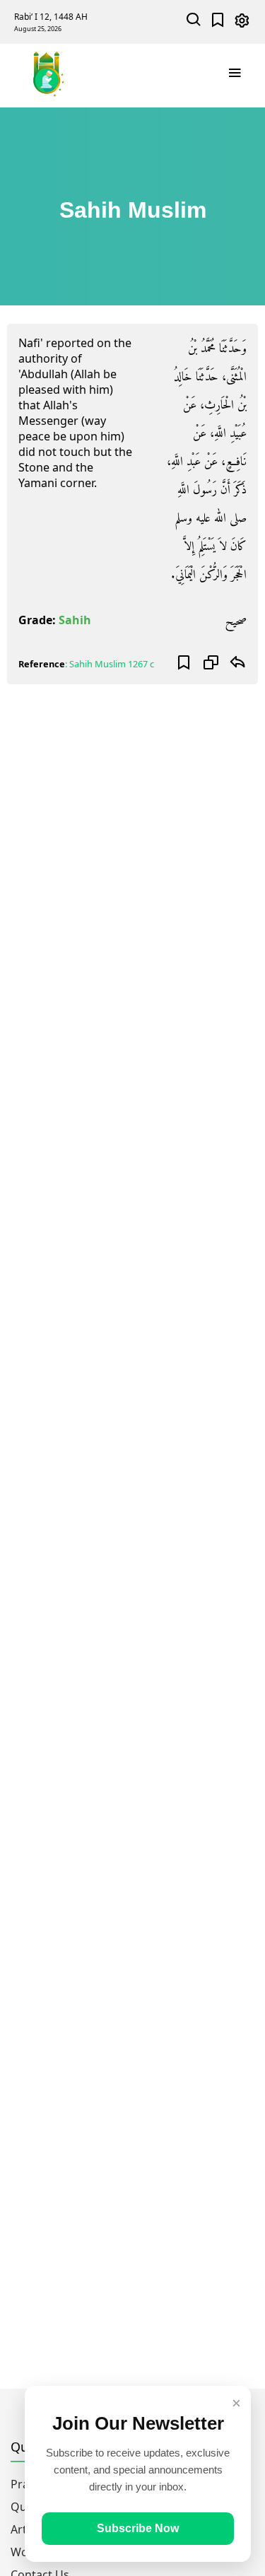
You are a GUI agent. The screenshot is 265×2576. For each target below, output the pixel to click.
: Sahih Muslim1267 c (110, 664)
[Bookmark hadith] (184, 664)
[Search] (194, 22)
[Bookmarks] (218, 22)
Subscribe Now (138, 2528)
